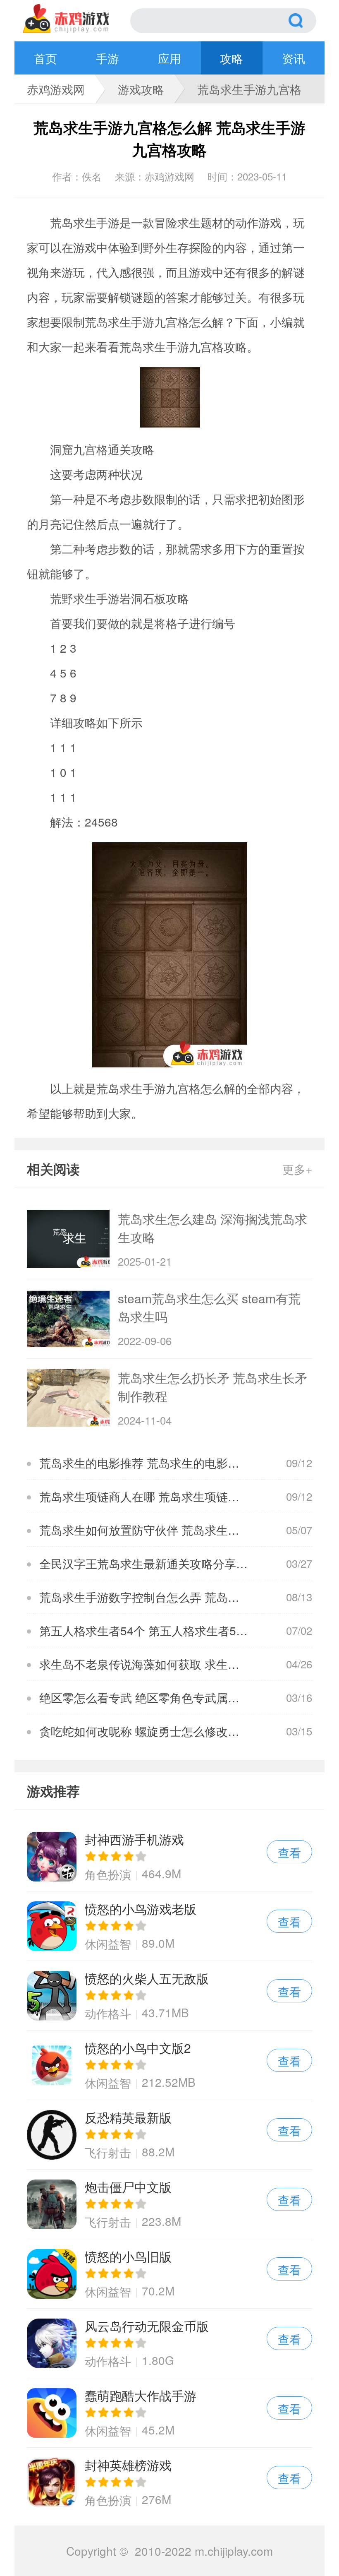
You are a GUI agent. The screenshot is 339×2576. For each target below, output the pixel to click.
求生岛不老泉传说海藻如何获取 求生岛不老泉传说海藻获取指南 (151, 1664)
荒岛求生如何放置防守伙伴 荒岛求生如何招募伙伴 (151, 1530)
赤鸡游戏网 (56, 89)
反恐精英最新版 (169, 2135)
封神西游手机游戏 (169, 1856)
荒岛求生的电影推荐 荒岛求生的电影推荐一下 (151, 1463)
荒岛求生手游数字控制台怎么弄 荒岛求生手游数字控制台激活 (151, 1597)
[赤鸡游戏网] (76, 19)
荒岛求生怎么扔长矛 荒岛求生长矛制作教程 (212, 1387)
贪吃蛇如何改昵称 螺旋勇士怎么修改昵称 (145, 1731)
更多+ (297, 1169)
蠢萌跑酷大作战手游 (169, 2413)
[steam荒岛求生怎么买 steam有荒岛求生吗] (68, 1318)
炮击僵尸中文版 (169, 2204)
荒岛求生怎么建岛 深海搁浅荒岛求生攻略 (212, 1228)
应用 (169, 58)
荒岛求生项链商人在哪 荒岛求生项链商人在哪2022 (151, 1496)
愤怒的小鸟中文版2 (169, 2065)
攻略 (232, 58)
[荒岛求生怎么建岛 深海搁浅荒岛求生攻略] (68, 1239)
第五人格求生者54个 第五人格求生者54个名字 (151, 1630)
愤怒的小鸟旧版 (169, 2274)
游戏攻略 (141, 89)
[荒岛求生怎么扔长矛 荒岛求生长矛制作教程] (68, 1398)
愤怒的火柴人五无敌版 (169, 1996)
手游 (107, 58)
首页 (45, 58)
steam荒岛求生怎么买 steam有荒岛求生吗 (209, 1307)
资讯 (294, 58)
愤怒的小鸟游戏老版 (169, 1926)
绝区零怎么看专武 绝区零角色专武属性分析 (151, 1697)
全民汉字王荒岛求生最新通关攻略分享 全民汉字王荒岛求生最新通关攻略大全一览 (151, 1563)
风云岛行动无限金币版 (169, 2343)
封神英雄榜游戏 (169, 2482)
